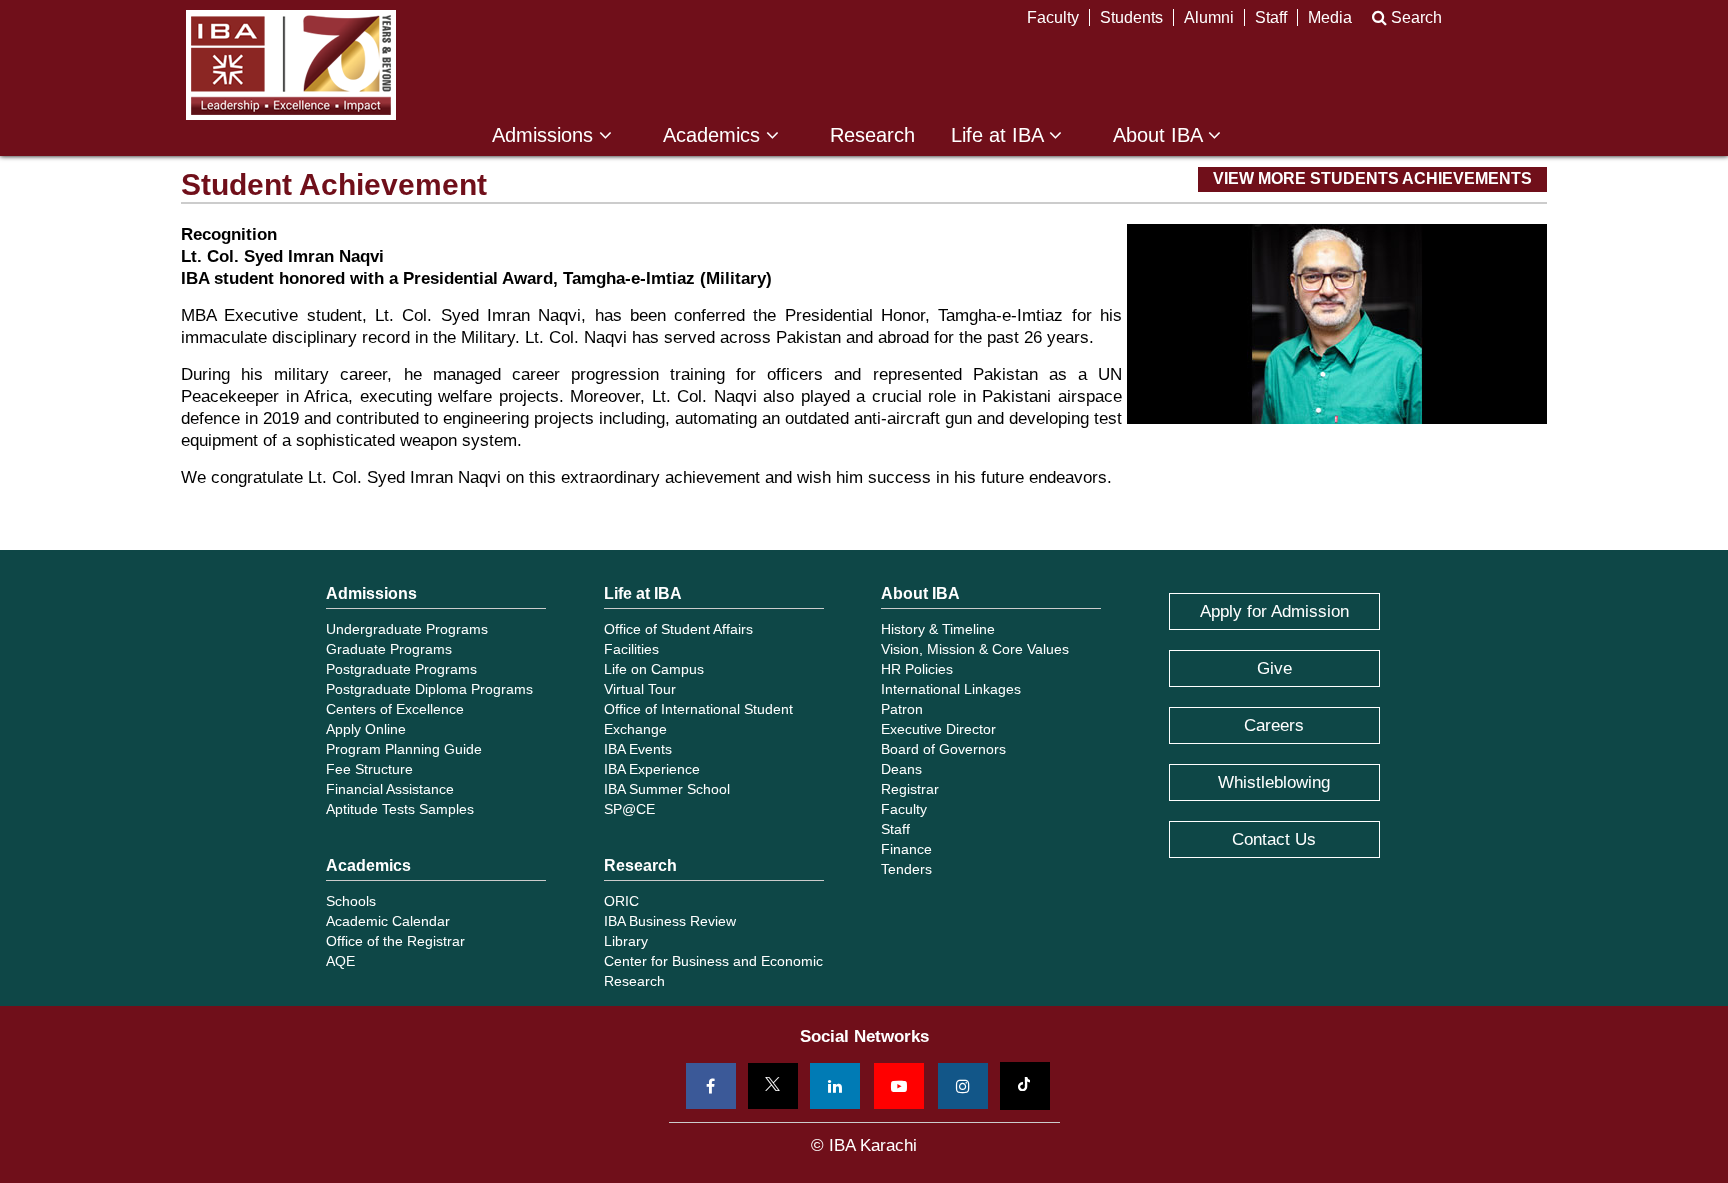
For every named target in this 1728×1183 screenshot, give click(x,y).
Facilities (631, 649)
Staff (1271, 17)
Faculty (1053, 17)
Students (1131, 17)
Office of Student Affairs (678, 629)
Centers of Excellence (395, 709)
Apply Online (366, 729)
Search (1414, 17)
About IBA (1160, 135)
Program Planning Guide (404, 749)
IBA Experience (652, 769)
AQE (340, 961)
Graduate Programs (389, 649)
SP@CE (629, 809)
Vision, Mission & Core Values (975, 649)
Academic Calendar (388, 921)
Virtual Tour (640, 689)
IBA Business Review (670, 921)
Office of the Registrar (395, 941)
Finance (906, 849)
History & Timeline (938, 629)
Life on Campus (654, 669)
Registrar (910, 789)
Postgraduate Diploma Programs (429, 689)
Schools (351, 901)
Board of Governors (943, 749)
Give (1274, 668)
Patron (902, 709)
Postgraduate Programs (401, 669)
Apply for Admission (1274, 611)
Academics (714, 135)
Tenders (906, 869)
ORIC (621, 901)
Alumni (1209, 17)
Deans (901, 769)
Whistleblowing (1274, 782)
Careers (1274, 725)
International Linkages (951, 689)
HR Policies (917, 669)
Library (626, 941)
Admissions (545, 135)
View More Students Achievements (1372, 178)
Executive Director (938, 729)
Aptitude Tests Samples (400, 809)
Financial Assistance (390, 789)
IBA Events (638, 749)
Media (1330, 17)
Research (872, 135)
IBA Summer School (667, 789)
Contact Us (1274, 839)
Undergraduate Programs (407, 629)
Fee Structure (369, 769)
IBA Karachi (291, 65)
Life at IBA (1000, 135)
